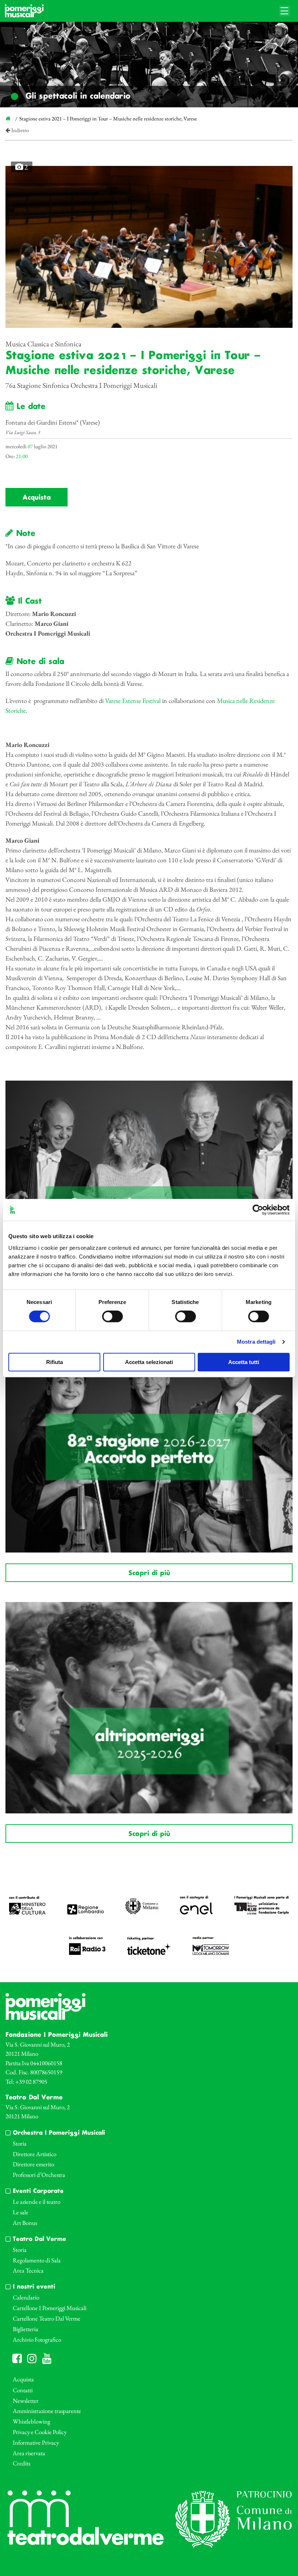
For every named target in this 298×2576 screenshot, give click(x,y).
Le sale (21, 2212)
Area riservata (29, 2453)
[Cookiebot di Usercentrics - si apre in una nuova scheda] (258, 1210)
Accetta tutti (244, 1362)
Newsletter (26, 2401)
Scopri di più (149, 1573)
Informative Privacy (36, 2442)
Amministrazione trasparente (47, 2411)
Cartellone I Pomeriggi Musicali (50, 2308)
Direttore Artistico (35, 2154)
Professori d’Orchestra (39, 2175)
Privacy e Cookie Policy (40, 2432)
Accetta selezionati (149, 1362)
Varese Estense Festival (133, 701)
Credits (21, 2463)
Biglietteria (25, 2329)
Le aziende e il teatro (37, 2202)
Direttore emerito (33, 2164)
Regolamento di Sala (37, 2260)
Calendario (26, 2297)
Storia (20, 2143)
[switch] (112, 1316)
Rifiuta (55, 1362)
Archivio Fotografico (37, 2340)
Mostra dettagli (256, 1342)
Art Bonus (25, 2223)
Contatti (23, 2390)
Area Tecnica (28, 2270)
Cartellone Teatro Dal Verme (47, 2318)
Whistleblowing (31, 2421)
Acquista (37, 498)
